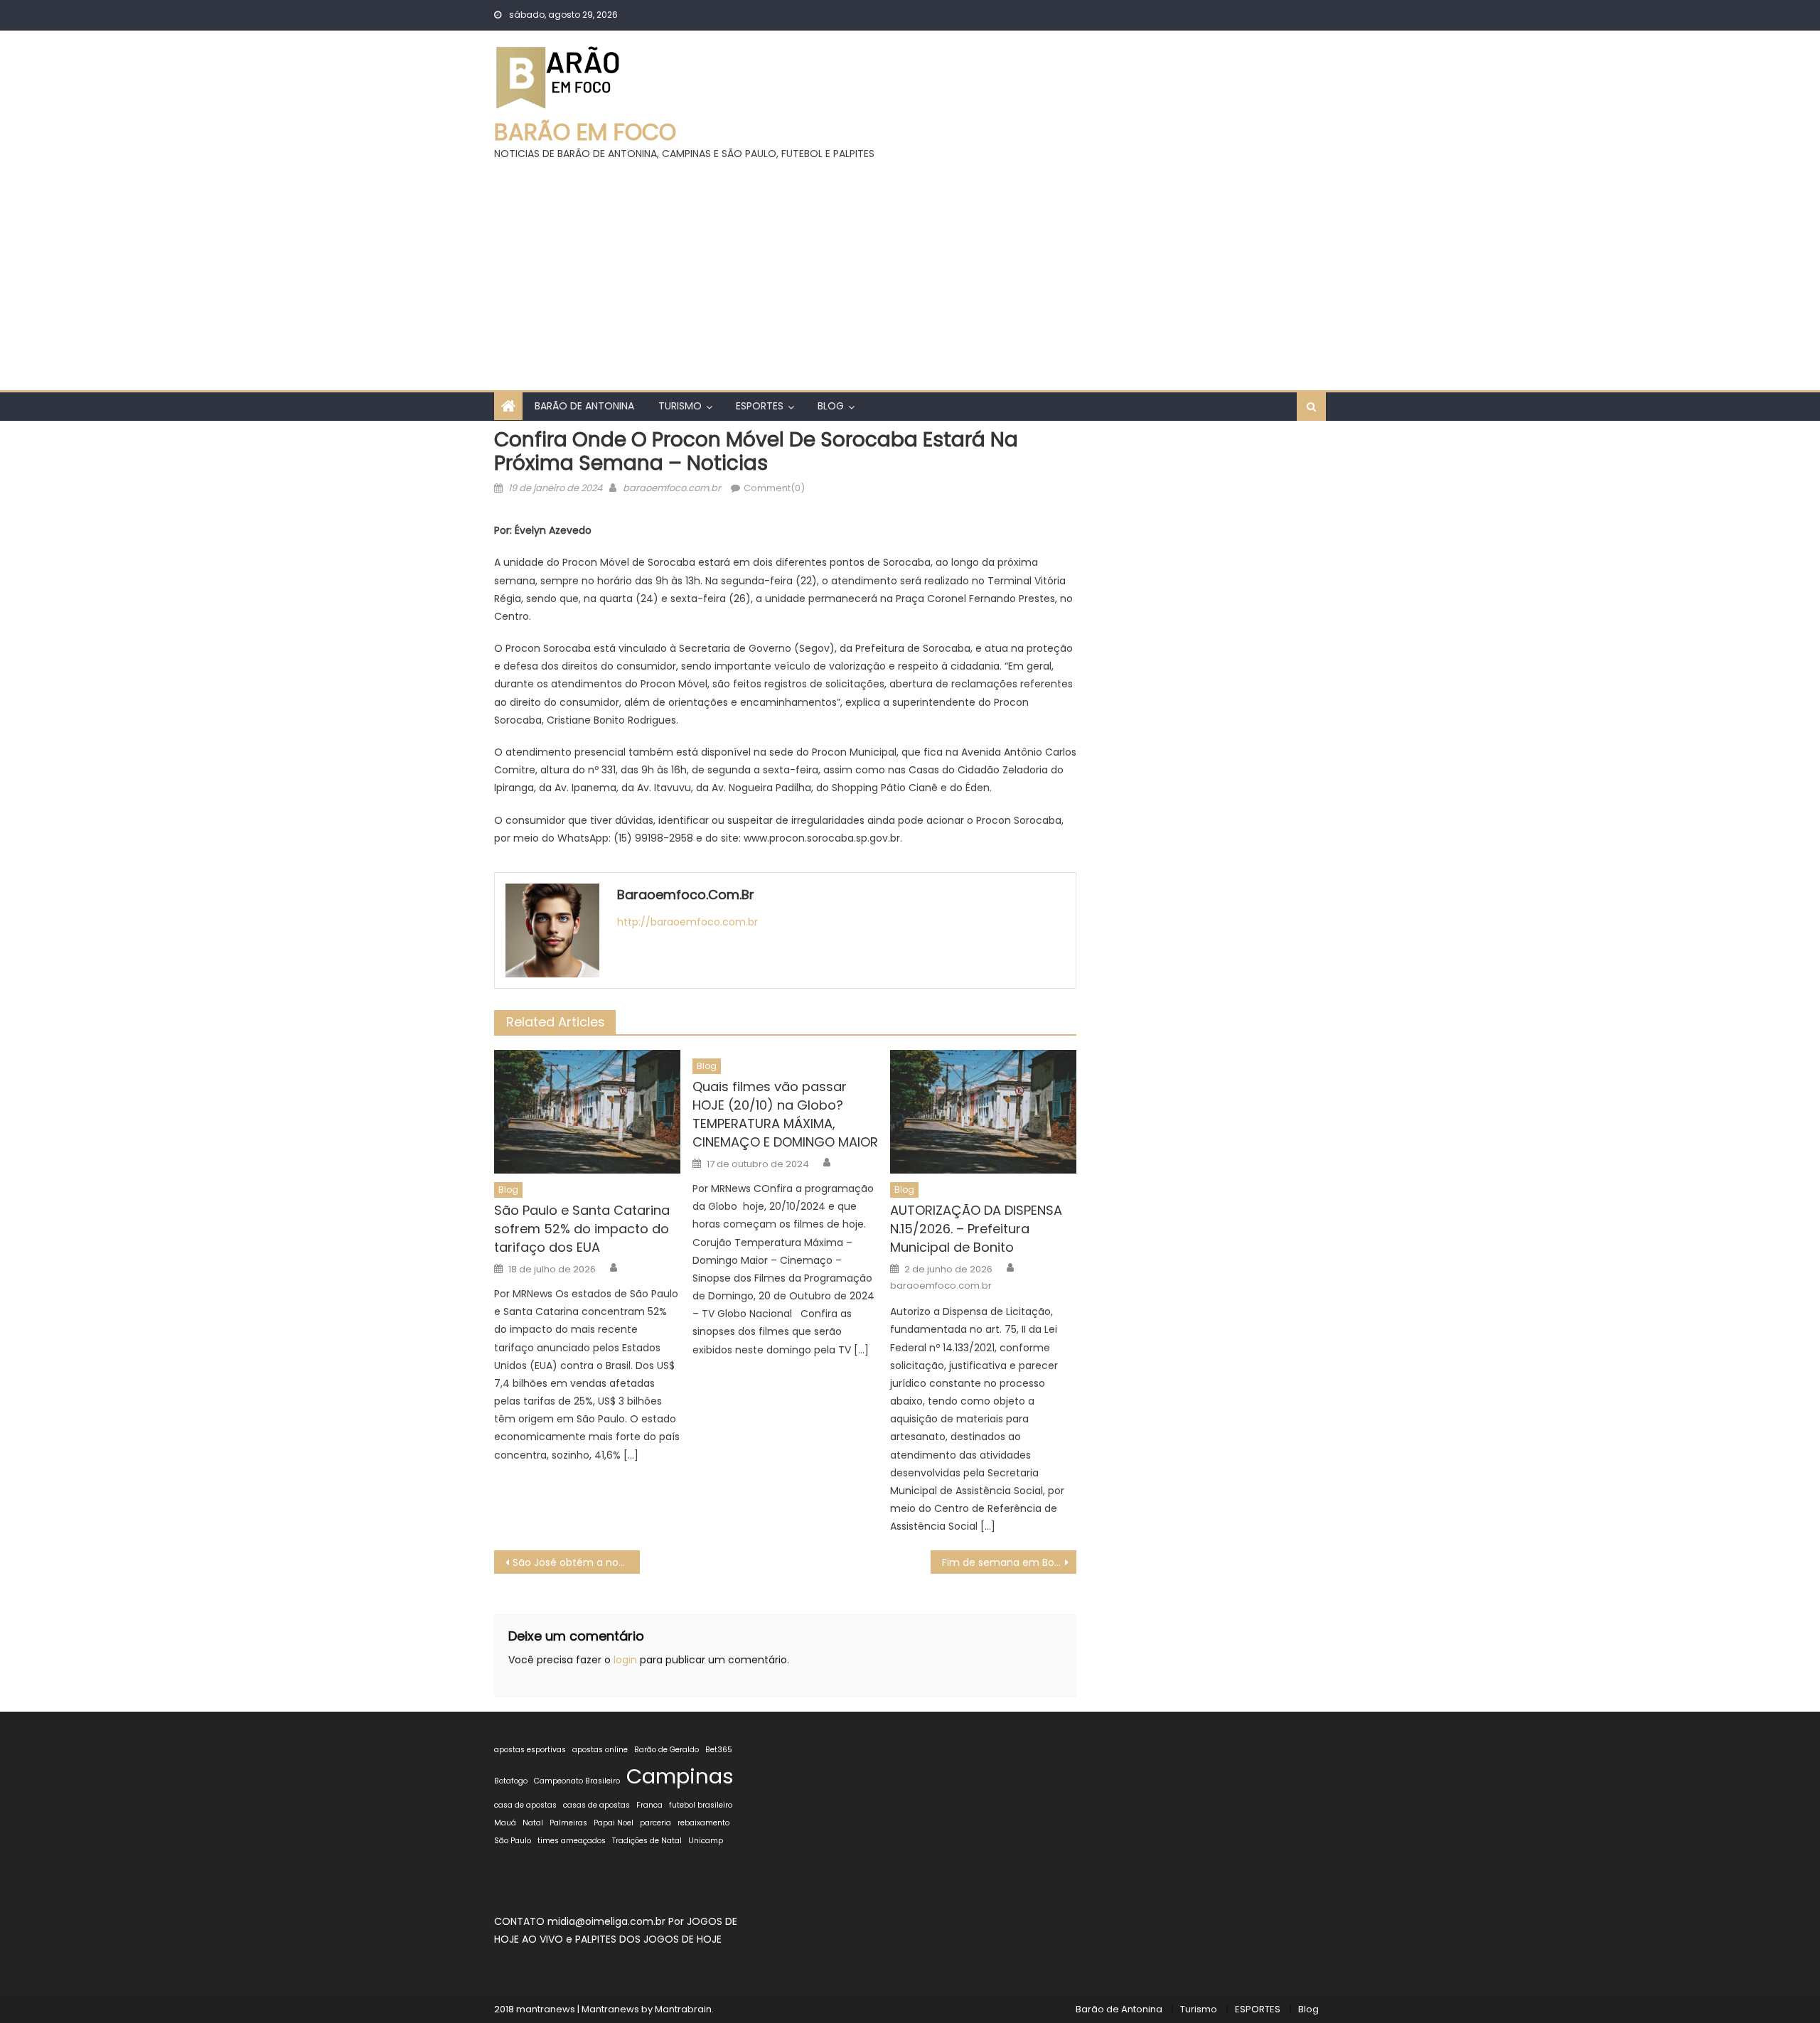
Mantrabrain (683, 2009)
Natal (533, 1823)
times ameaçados (572, 1841)
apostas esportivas (530, 1750)
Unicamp (706, 1841)
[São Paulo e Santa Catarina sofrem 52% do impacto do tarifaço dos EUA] (587, 1112)
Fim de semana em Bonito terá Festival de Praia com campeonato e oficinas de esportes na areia (1009, 1562)
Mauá (505, 1823)
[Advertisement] (910, 269)
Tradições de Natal (647, 1841)
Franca (649, 1805)
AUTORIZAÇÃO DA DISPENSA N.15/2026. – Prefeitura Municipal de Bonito (976, 1229)
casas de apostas (596, 1805)
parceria (655, 1823)
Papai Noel (614, 1823)
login (625, 1660)
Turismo (680, 406)
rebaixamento (703, 1823)
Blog (831, 406)
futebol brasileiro (701, 1805)
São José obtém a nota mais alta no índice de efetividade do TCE (576, 1562)
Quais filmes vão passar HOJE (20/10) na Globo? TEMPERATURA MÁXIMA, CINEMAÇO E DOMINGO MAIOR (785, 1114)
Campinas (680, 1776)
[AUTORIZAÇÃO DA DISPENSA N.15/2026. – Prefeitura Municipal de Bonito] (983, 1112)
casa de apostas (525, 1805)
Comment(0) (774, 488)
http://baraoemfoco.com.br (687, 922)
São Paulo (513, 1841)
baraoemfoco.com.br (672, 488)
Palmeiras (568, 1823)
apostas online (600, 1750)
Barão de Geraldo (667, 1750)
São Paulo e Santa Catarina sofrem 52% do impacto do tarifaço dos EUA (582, 1229)
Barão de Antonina (584, 406)
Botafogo (511, 1781)
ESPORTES (760, 406)
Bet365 (719, 1750)
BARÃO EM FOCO (585, 132)
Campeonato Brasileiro (577, 1781)
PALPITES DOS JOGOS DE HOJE (648, 1939)
